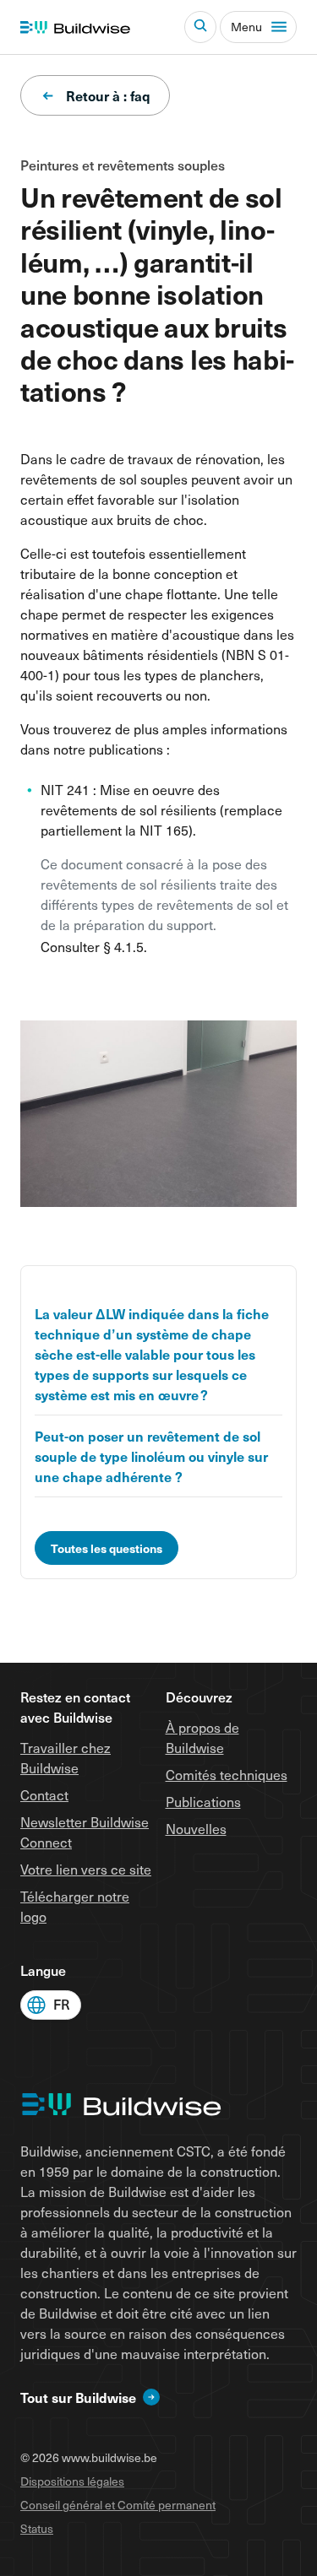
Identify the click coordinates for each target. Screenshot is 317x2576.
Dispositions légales (72, 2481)
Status (37, 2528)
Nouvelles (196, 1828)
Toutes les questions (107, 1548)
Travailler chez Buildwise (66, 1757)
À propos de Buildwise (202, 1737)
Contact (44, 1794)
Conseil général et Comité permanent (118, 2505)
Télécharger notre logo (75, 1906)
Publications (203, 1801)
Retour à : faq (108, 95)
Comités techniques (227, 1774)
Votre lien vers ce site (86, 1869)
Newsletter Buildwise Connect (85, 1832)
